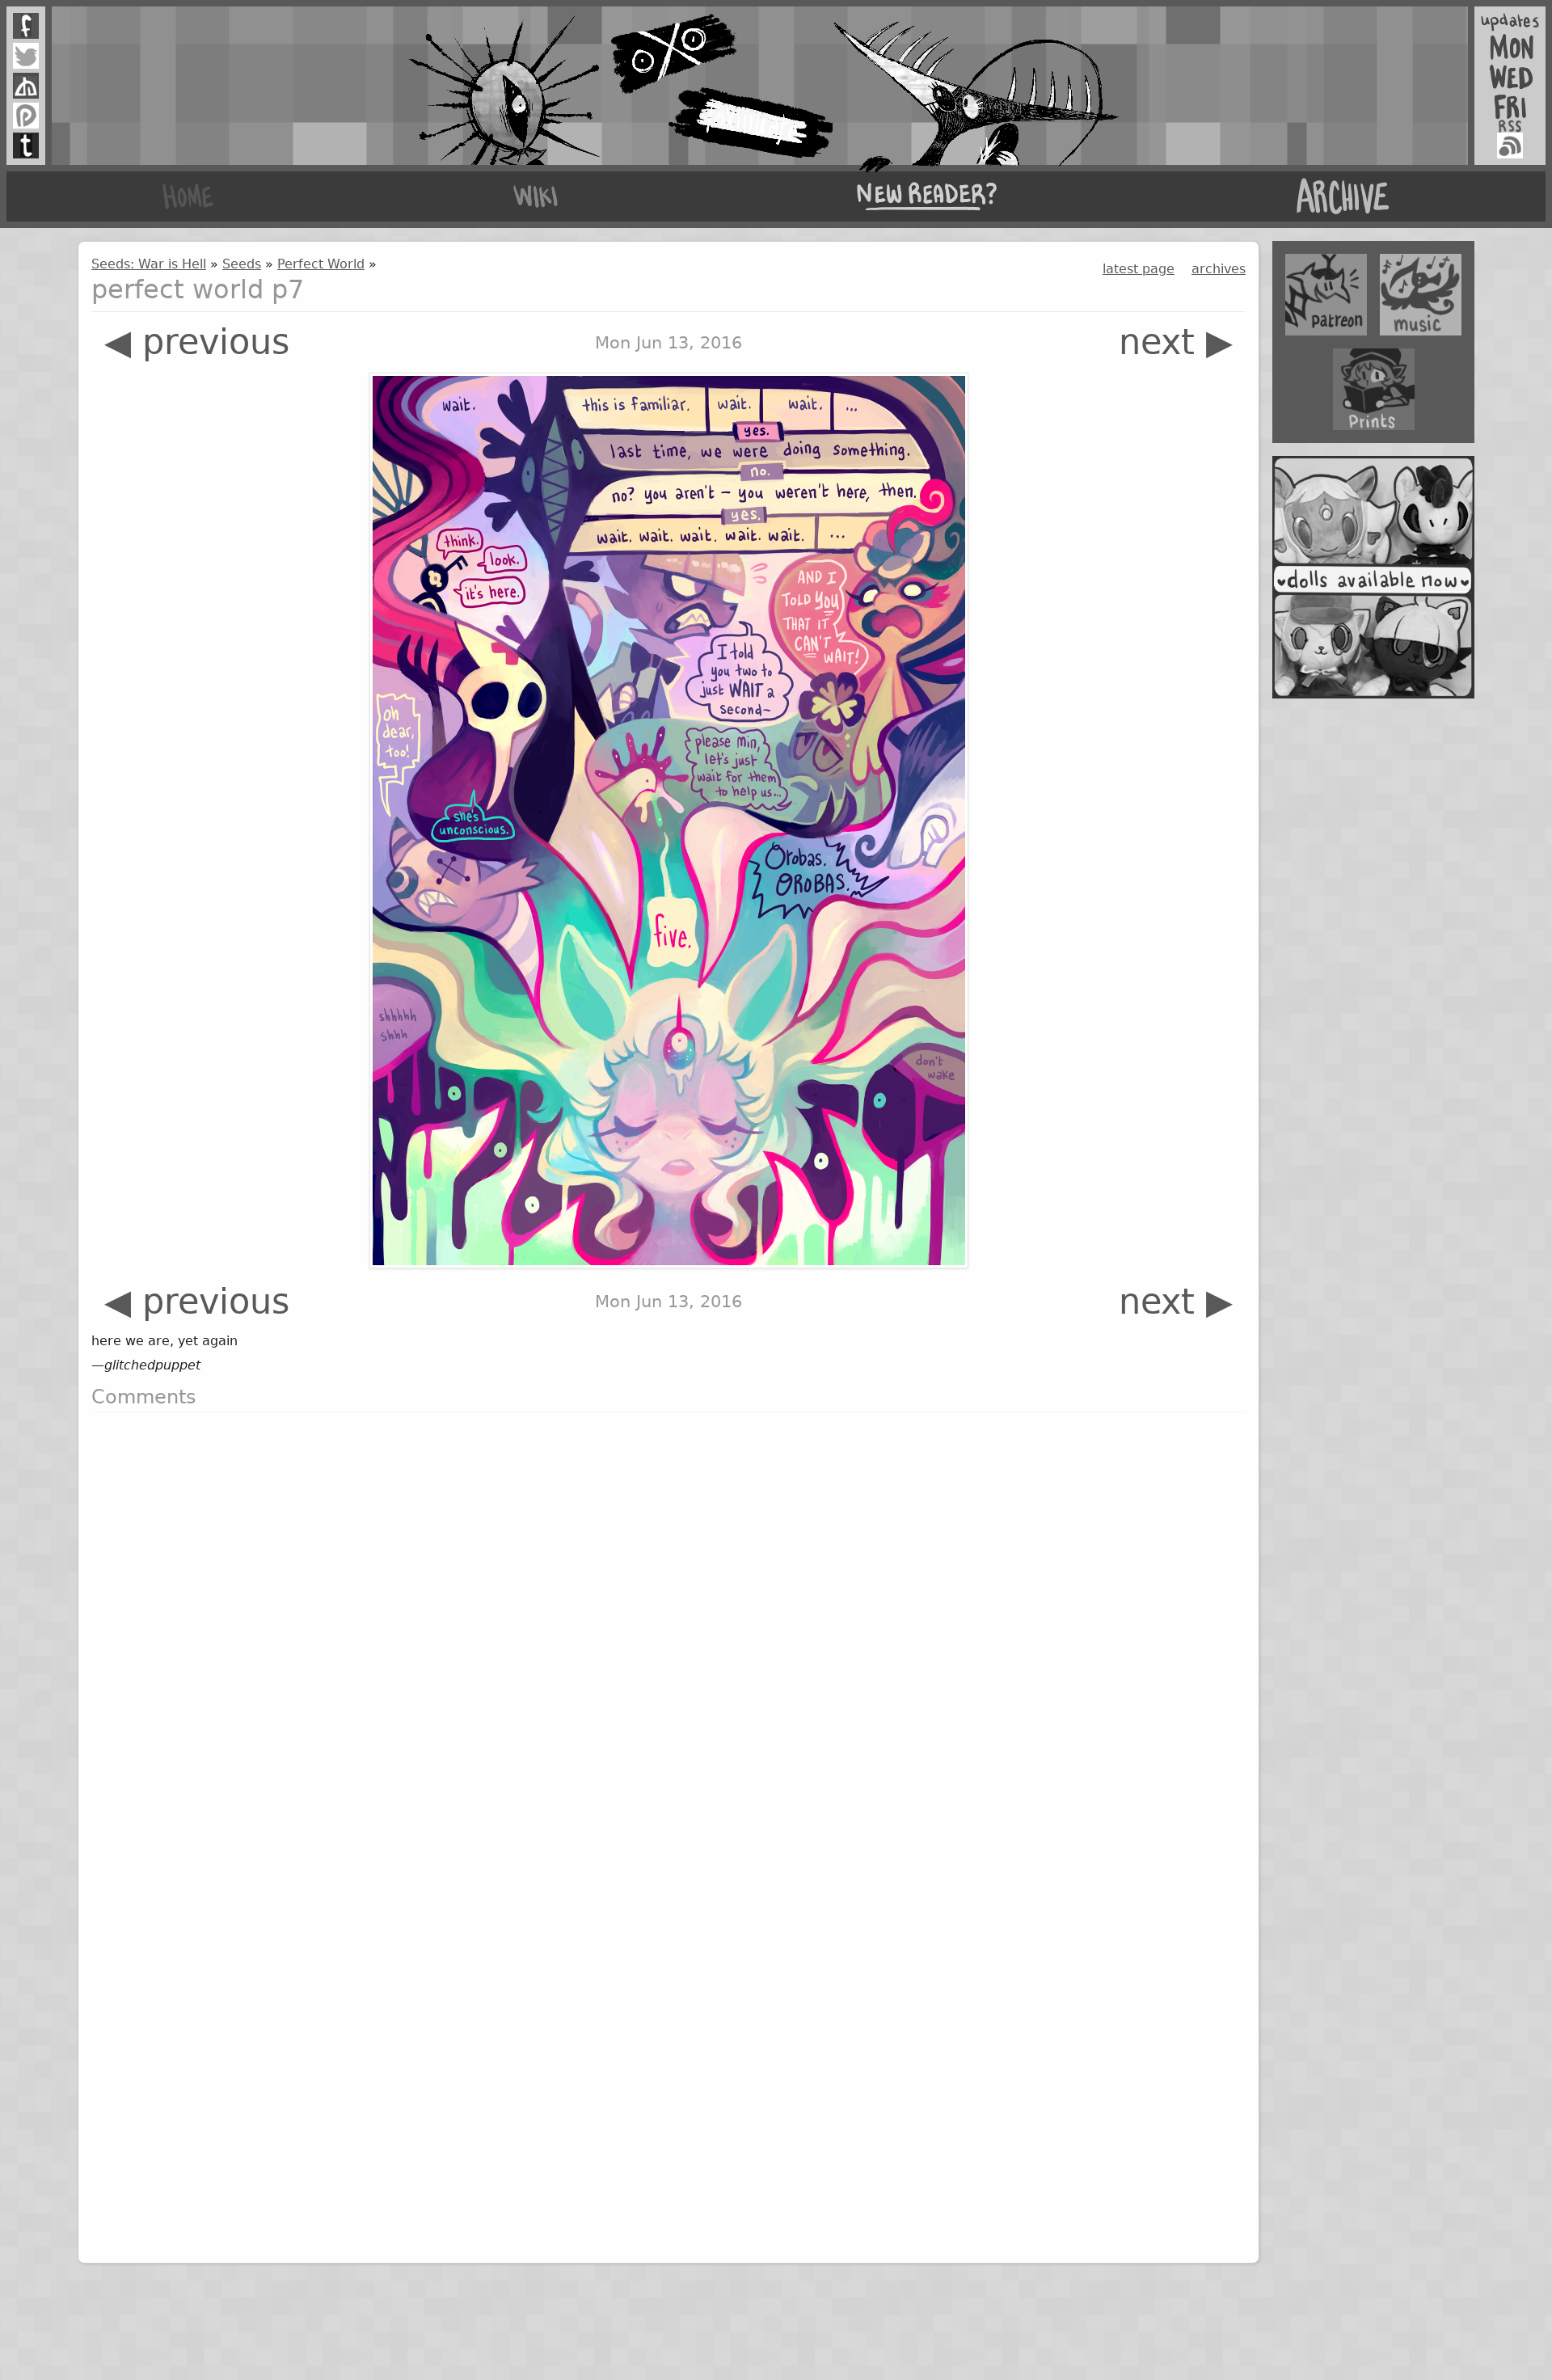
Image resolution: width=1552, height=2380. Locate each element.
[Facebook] (26, 26)
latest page (1139, 269)
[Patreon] (26, 116)
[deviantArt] (26, 86)
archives (1219, 269)
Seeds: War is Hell (149, 264)
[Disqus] (668, 1627)
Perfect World (321, 264)
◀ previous (197, 342)
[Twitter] (26, 56)
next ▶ (1176, 342)
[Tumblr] (26, 146)
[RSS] (1510, 146)
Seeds (242, 264)
